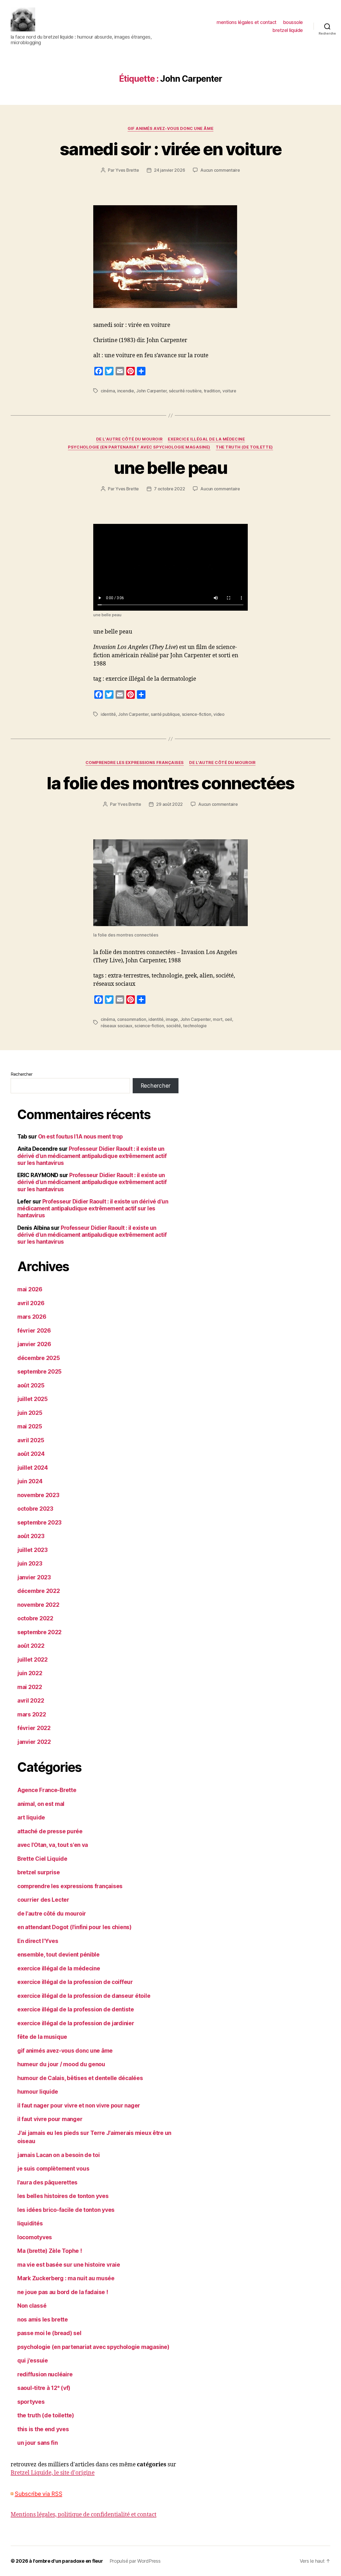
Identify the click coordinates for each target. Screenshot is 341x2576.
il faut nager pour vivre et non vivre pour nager (79, 2105)
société (174, 1026)
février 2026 (34, 1331)
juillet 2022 (33, 1660)
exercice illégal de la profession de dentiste (76, 2009)
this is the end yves (43, 2429)
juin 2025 (30, 1413)
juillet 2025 (33, 1399)
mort (218, 1019)
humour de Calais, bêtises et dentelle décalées (80, 2078)
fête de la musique (42, 2037)
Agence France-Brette (47, 1790)
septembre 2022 (39, 1632)
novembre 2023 (38, 1495)
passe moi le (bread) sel (49, 2333)
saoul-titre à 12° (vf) (44, 2388)
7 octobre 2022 (169, 489)
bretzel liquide (288, 30)
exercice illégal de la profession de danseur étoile (84, 1996)
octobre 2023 (35, 1509)
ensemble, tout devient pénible (58, 1955)
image (172, 1019)
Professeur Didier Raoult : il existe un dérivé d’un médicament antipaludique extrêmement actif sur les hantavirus (92, 1156)
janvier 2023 (34, 1577)
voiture (229, 391)
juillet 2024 (33, 1468)
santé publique (165, 714)
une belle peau (170, 468)
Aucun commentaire (220, 170)
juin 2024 (30, 1481)
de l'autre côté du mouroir (129, 439)
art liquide (31, 1817)
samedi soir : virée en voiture (170, 149)
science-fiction (197, 714)
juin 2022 (30, 1673)
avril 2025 (31, 1440)
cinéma (108, 391)
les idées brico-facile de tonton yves (66, 2210)
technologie (195, 1026)
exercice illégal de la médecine (206, 439)
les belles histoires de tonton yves (63, 2196)
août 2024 (31, 1454)
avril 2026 (31, 1303)
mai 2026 (30, 1289)
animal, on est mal (41, 1804)
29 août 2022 (169, 804)
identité (108, 714)
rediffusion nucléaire (45, 2374)
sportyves (31, 2402)
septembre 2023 (39, 1523)
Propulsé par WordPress (135, 2561)
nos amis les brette (43, 2320)
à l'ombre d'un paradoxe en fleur (66, 2561)
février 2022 (34, 1728)
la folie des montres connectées (170, 783)
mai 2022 (30, 1687)
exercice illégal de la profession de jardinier (76, 2023)
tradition (212, 391)
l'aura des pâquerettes (47, 2182)
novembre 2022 (38, 1605)
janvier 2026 (34, 1344)
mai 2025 (30, 1426)
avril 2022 (31, 1701)
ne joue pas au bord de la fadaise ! (63, 2292)
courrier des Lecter (43, 1900)
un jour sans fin (38, 2443)
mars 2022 (32, 1714)
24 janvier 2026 (169, 170)
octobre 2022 (35, 1618)
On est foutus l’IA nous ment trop (80, 1137)
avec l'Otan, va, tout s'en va (53, 1845)
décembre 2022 (39, 1591)
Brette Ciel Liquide (42, 1859)
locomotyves (35, 2237)
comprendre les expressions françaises (135, 763)
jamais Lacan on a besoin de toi (59, 2155)
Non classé (32, 2306)
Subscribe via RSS (38, 2494)
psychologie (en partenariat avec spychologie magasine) (139, 447)
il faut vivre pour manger (50, 2119)
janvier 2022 (34, 1742)
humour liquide (38, 2092)
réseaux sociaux (117, 1026)
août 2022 (31, 1646)
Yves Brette (127, 170)
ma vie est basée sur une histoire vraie (69, 2265)
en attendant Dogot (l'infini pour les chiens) (74, 1927)
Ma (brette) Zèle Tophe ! (50, 2251)
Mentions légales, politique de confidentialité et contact (84, 2515)
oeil (228, 1019)
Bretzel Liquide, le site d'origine (53, 2473)
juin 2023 (30, 1564)
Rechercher (21, 1074)
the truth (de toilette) (244, 447)
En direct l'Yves (38, 1941)
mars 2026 (32, 1317)
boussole (293, 22)
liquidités (30, 2223)
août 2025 (31, 1385)
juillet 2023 (33, 1550)
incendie (126, 391)
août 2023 (31, 1536)
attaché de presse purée (50, 1831)
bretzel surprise (39, 1872)
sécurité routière (185, 391)
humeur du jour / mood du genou (61, 2064)
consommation (132, 1019)
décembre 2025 (39, 1358)
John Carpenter (151, 391)
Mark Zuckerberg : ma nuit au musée (66, 2278)
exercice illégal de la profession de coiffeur (75, 1982)
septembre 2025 (39, 1372)
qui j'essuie (33, 2361)
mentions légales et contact (247, 22)
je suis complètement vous (53, 2169)
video (219, 714)
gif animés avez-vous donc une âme (170, 129)
